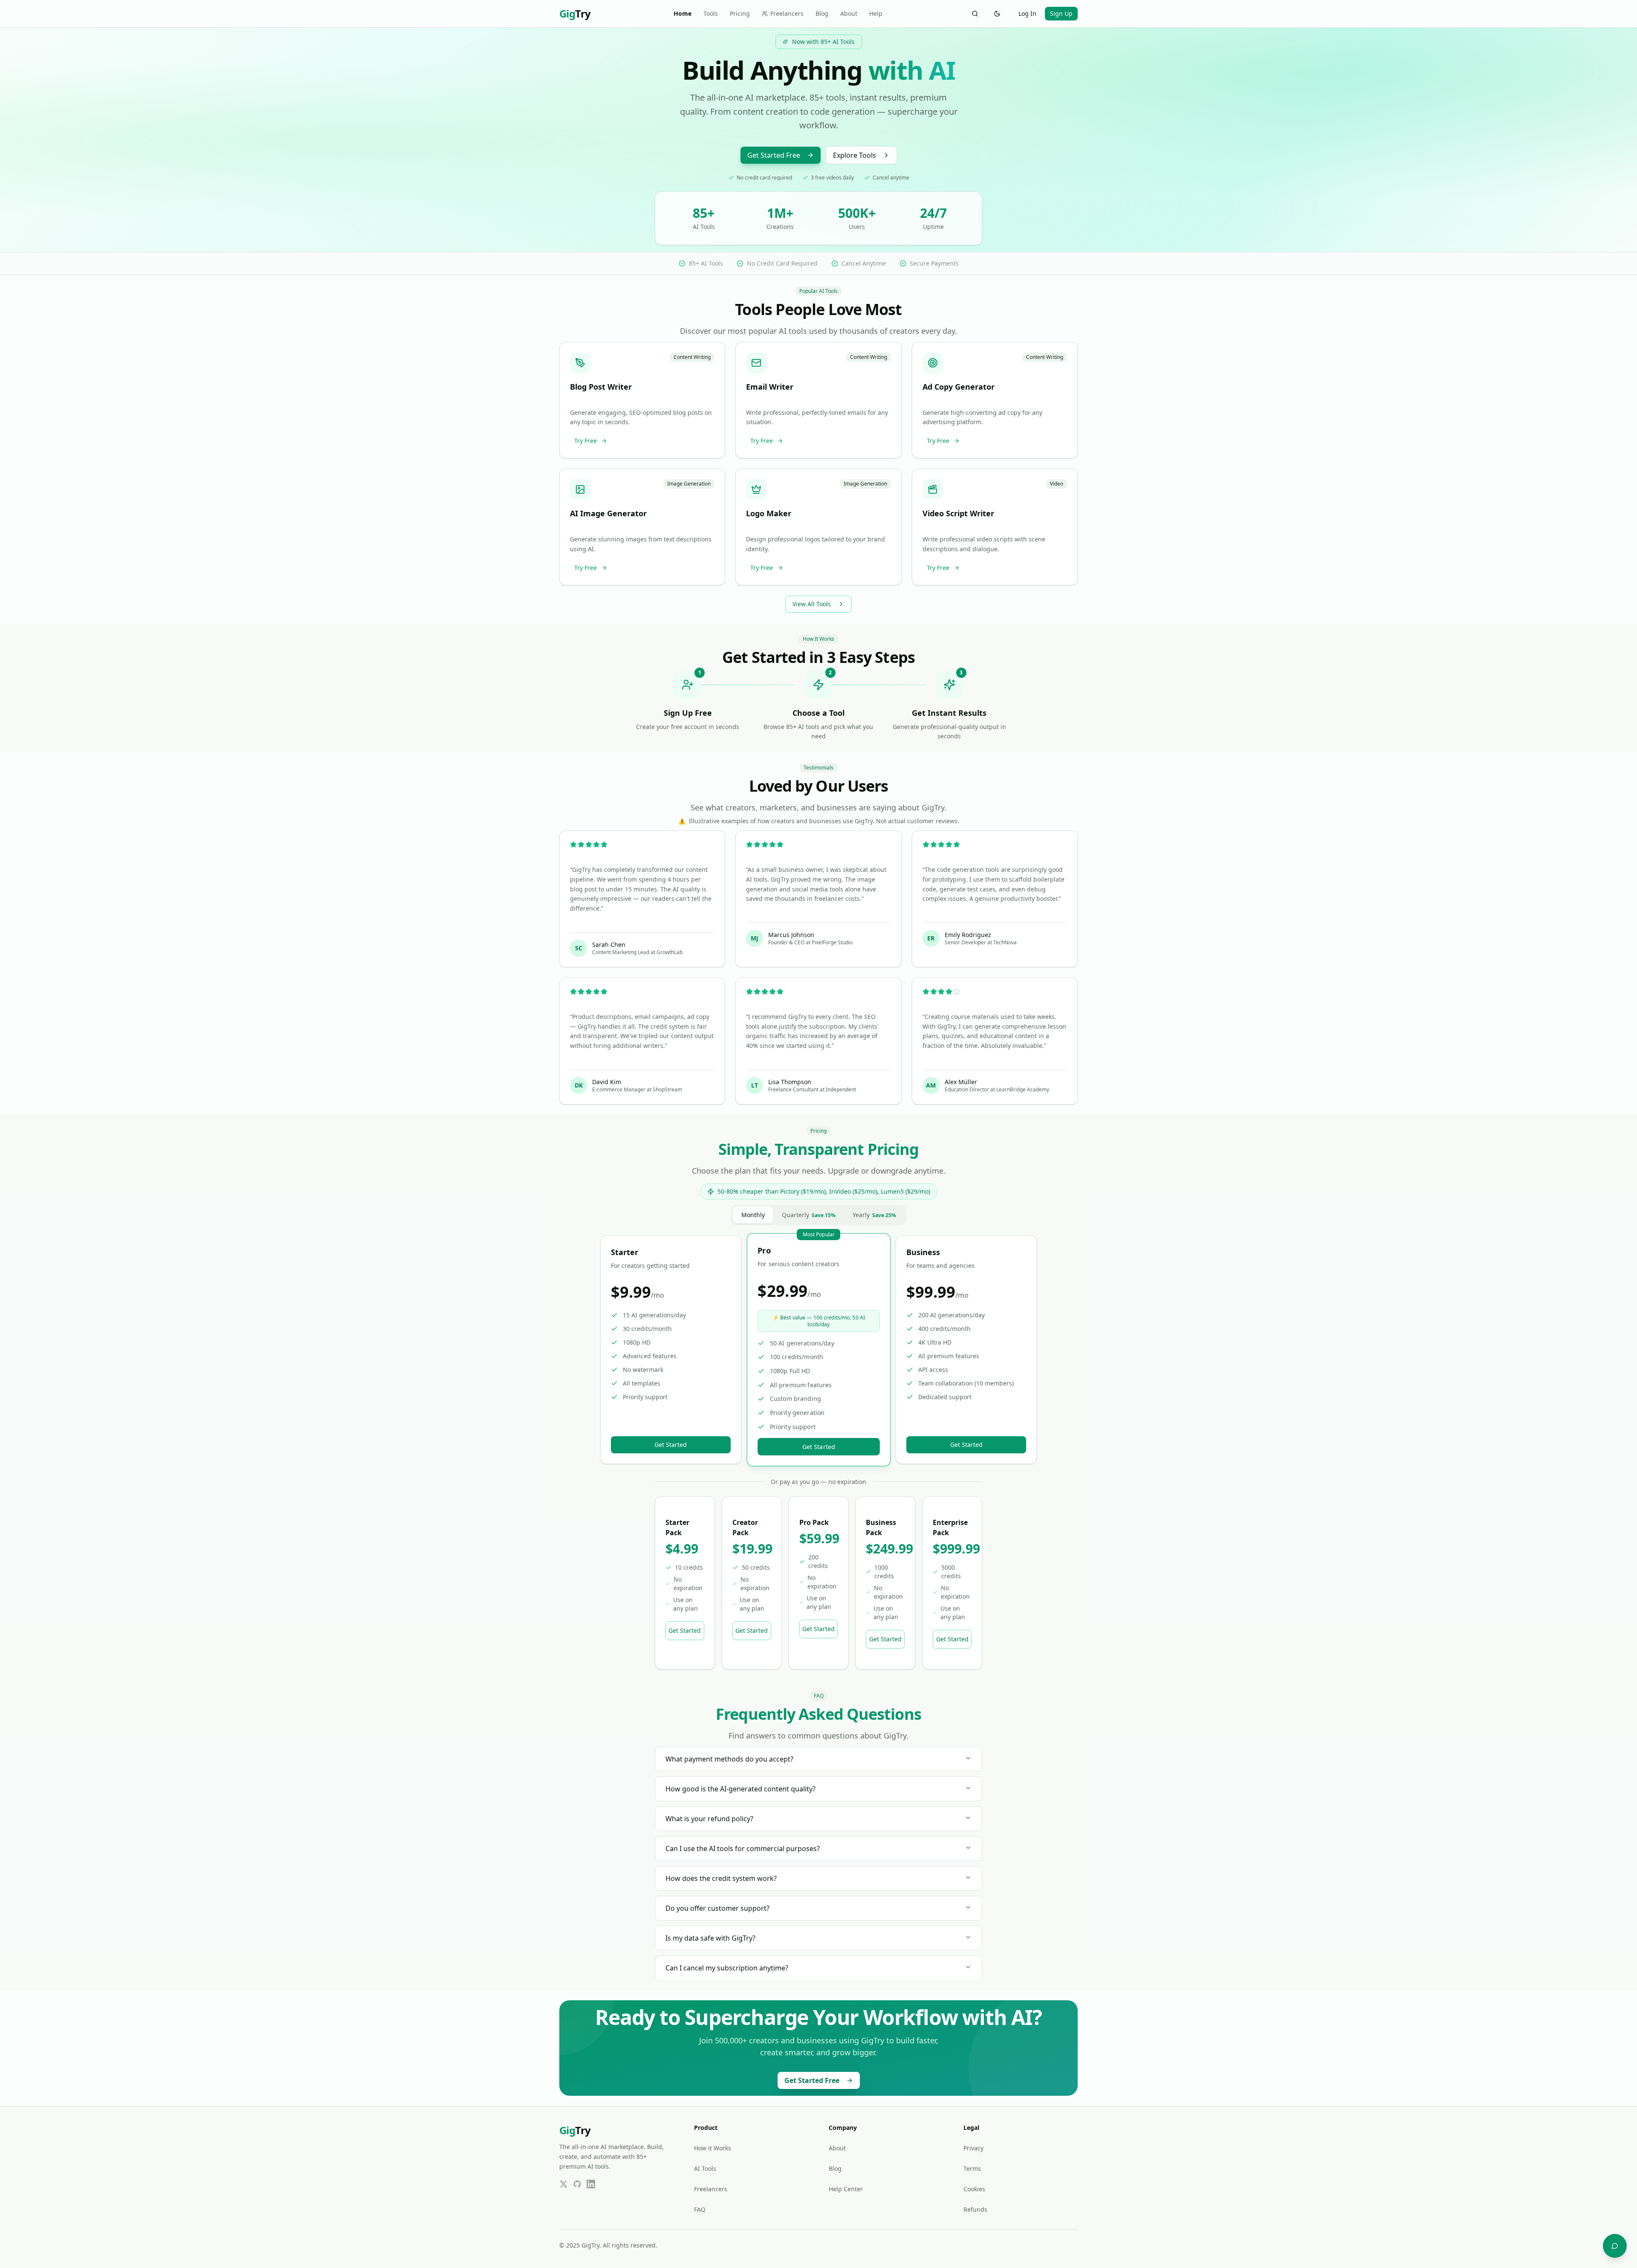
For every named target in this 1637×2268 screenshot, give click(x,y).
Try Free (586, 441)
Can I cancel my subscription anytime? (727, 1968)
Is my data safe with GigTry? (710, 1938)
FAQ (700, 2209)
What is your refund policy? (709, 1819)
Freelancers (787, 13)
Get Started (671, 1445)
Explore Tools (855, 155)
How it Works (713, 2148)
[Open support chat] (1615, 2246)
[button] (642, 400)
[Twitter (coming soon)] (564, 2184)
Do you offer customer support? (717, 1908)
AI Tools (705, 2168)
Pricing (740, 13)
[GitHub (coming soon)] (577, 2184)
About (849, 13)
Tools (711, 13)
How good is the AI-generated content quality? (740, 1789)
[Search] (975, 14)
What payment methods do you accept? (729, 1759)
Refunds (975, 2209)
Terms (972, 2168)
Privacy (973, 2148)
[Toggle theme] (997, 14)
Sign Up (1061, 13)
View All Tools (812, 604)
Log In (1027, 13)
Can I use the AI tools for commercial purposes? (743, 1849)
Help (876, 13)
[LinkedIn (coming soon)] (591, 2184)
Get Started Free (774, 155)
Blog (822, 13)
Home (683, 13)
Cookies (974, 2189)
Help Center (846, 2189)
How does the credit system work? (721, 1878)
